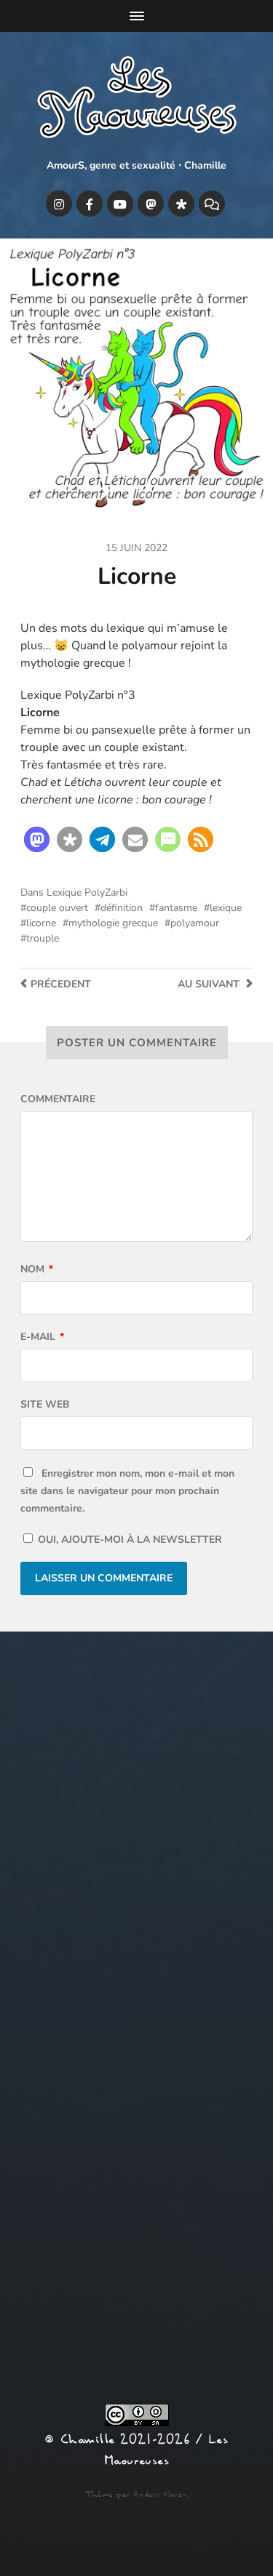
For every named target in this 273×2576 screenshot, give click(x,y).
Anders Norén (161, 2495)
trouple (43, 938)
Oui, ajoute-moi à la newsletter (128, 1540)
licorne (41, 923)
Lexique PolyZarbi (87, 892)
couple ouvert (57, 908)
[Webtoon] (212, 204)
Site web (45, 1404)
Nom (37, 1269)
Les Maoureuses (166, 2450)
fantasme (176, 908)
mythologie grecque (113, 923)
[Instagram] (59, 204)
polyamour (195, 923)
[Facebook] (90, 204)
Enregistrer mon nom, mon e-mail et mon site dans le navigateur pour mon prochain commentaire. (127, 1491)
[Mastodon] (151, 204)
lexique (226, 908)
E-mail (42, 1337)
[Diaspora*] (181, 204)
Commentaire (58, 1099)
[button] (37, 839)
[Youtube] (120, 204)
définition (122, 908)
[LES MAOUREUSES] (136, 100)
